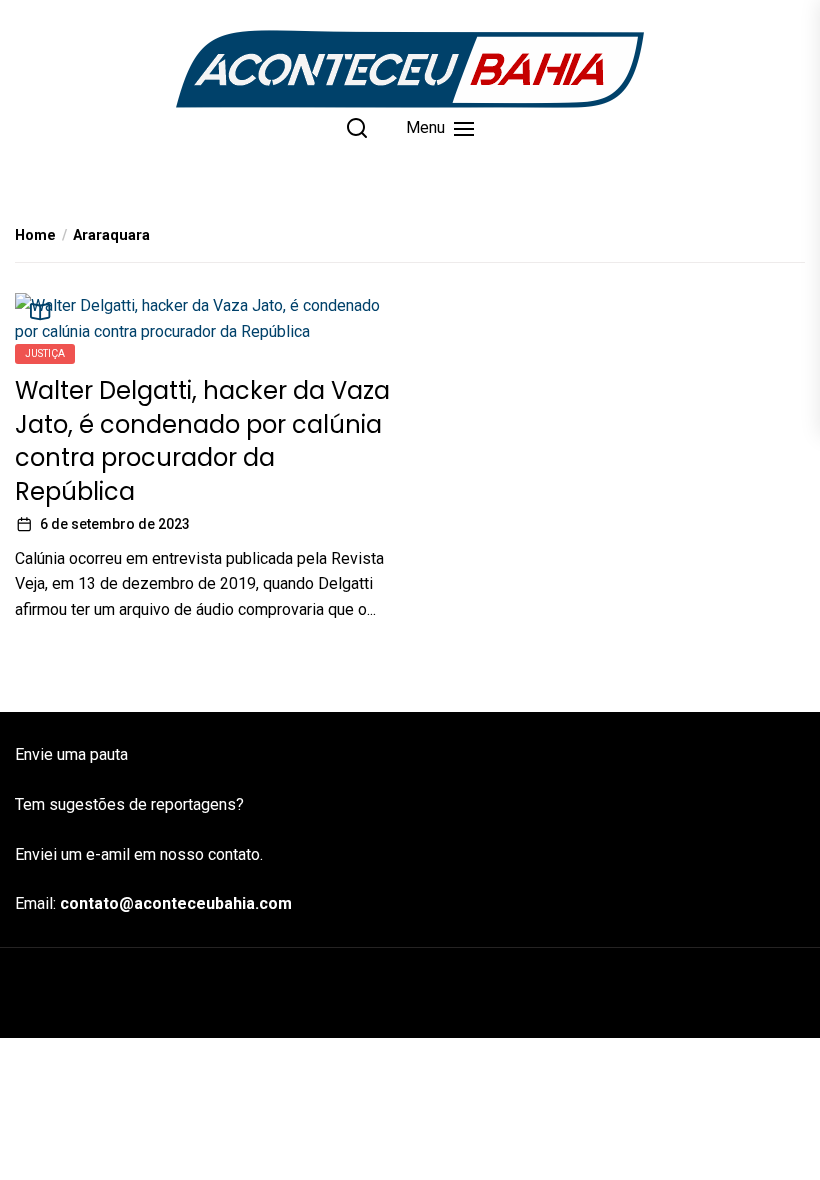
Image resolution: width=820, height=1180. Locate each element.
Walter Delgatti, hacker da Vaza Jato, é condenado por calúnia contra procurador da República (202, 441)
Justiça (45, 353)
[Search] (357, 128)
